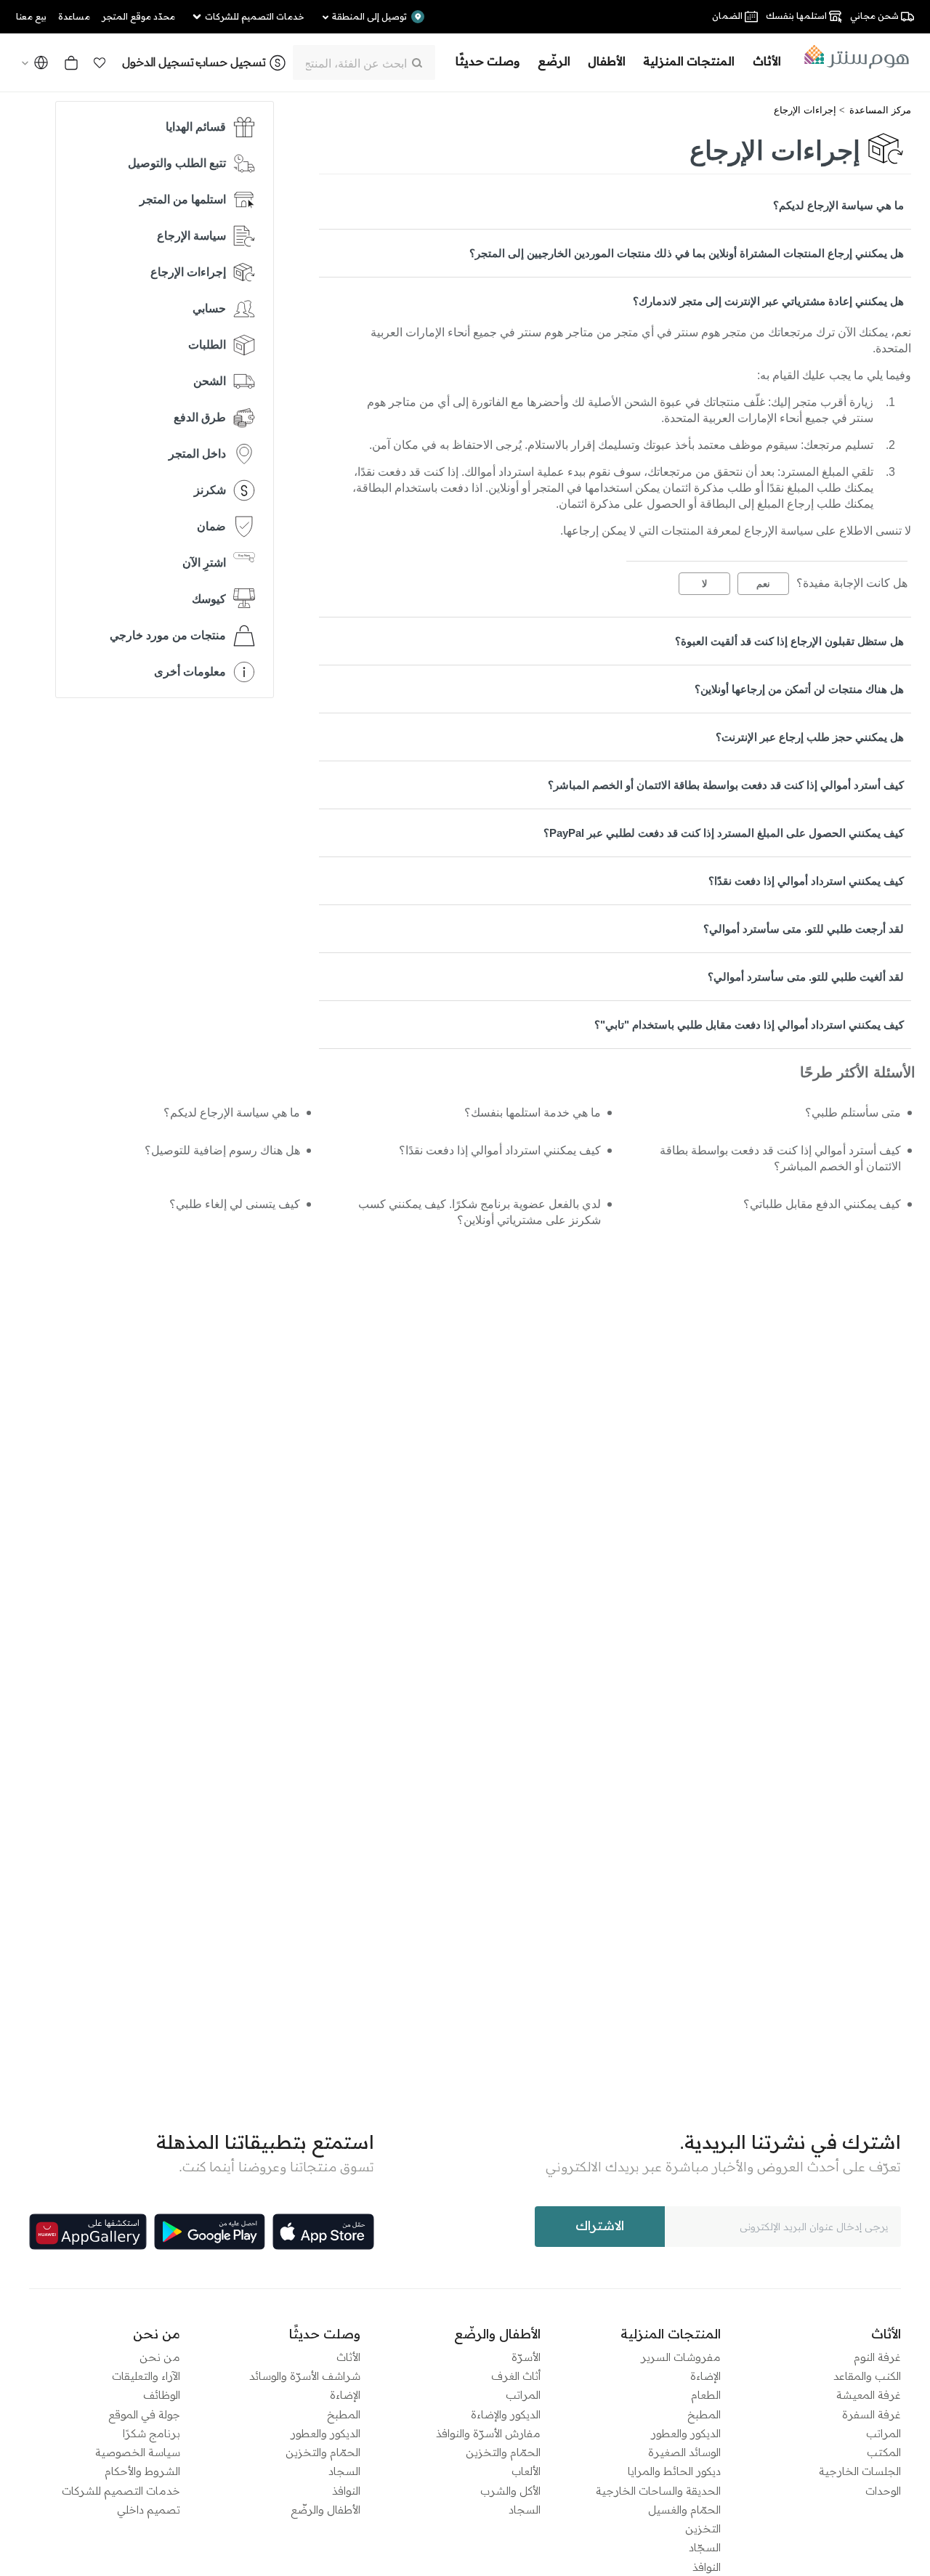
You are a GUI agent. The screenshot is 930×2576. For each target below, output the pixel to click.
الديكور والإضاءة (506, 2414)
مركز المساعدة (880, 110)
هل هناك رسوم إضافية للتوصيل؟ (222, 1150)
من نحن (160, 2357)
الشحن (210, 381)
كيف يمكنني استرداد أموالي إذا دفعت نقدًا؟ (806, 881)
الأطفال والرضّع (325, 2510)
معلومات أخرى (190, 672)
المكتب (884, 2452)
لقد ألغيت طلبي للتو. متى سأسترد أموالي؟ (806, 977)
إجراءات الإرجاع (805, 110)
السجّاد (705, 2547)
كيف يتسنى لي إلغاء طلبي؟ (235, 1204)
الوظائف (162, 2395)
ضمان (211, 526)
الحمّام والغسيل (684, 2510)
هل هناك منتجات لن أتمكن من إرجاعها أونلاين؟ (799, 689)
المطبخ (704, 2414)
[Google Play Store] (210, 2232)
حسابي (209, 308)
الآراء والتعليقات (146, 2376)
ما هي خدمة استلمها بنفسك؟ (532, 1113)
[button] (100, 62)
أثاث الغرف (516, 2376)
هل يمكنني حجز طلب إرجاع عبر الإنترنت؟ (810, 737)
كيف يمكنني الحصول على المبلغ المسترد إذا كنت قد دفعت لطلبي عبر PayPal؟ (724, 833)
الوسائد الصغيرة (684, 2452)
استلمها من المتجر (183, 199)
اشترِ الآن (204, 563)
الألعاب (526, 2471)
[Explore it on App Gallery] (88, 2232)
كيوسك (209, 599)
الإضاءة (705, 2376)
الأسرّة (526, 2357)
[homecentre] (852, 57)
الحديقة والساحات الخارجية (658, 2491)
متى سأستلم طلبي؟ (853, 1113)
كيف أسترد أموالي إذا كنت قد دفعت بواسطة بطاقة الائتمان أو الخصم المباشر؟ (726, 785)
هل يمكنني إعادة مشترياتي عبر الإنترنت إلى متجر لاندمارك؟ (768, 301)
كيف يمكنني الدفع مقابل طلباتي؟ (822, 1204)
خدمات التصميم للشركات (121, 2491)
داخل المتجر (197, 454)
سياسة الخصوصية (138, 2452)
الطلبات (207, 345)
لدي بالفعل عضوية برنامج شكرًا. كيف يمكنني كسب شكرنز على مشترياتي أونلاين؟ (479, 1212)
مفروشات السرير (681, 2357)
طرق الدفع (200, 417)
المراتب (883, 2433)
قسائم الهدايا (196, 127)
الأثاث (348, 2357)
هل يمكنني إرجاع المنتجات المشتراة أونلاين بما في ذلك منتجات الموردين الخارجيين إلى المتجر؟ (687, 253)
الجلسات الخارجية (860, 2471)
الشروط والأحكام (142, 2471)
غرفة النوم (877, 2357)
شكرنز (210, 490)
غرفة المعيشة (869, 2395)
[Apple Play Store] (323, 2232)
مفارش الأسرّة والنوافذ (488, 2433)
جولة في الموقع (144, 2414)
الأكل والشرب (510, 2491)
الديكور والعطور (686, 2433)
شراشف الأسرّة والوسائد (305, 2376)
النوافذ (707, 2567)
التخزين (703, 2528)
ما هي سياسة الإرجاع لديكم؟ (838, 205)
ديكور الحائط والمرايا (674, 2471)
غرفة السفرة (872, 2414)
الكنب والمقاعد (867, 2376)
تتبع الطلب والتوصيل (177, 163)
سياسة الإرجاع (191, 236)
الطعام (706, 2395)
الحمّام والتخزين (503, 2452)
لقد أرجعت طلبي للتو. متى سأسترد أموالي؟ (804, 929)
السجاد (525, 2510)
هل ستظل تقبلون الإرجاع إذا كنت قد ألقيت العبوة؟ (789, 641)
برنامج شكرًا (151, 2433)
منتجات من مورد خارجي (168, 635)
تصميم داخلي (149, 2510)
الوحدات (883, 2491)
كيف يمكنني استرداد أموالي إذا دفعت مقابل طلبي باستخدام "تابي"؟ (749, 1025)
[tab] (615, 205)
